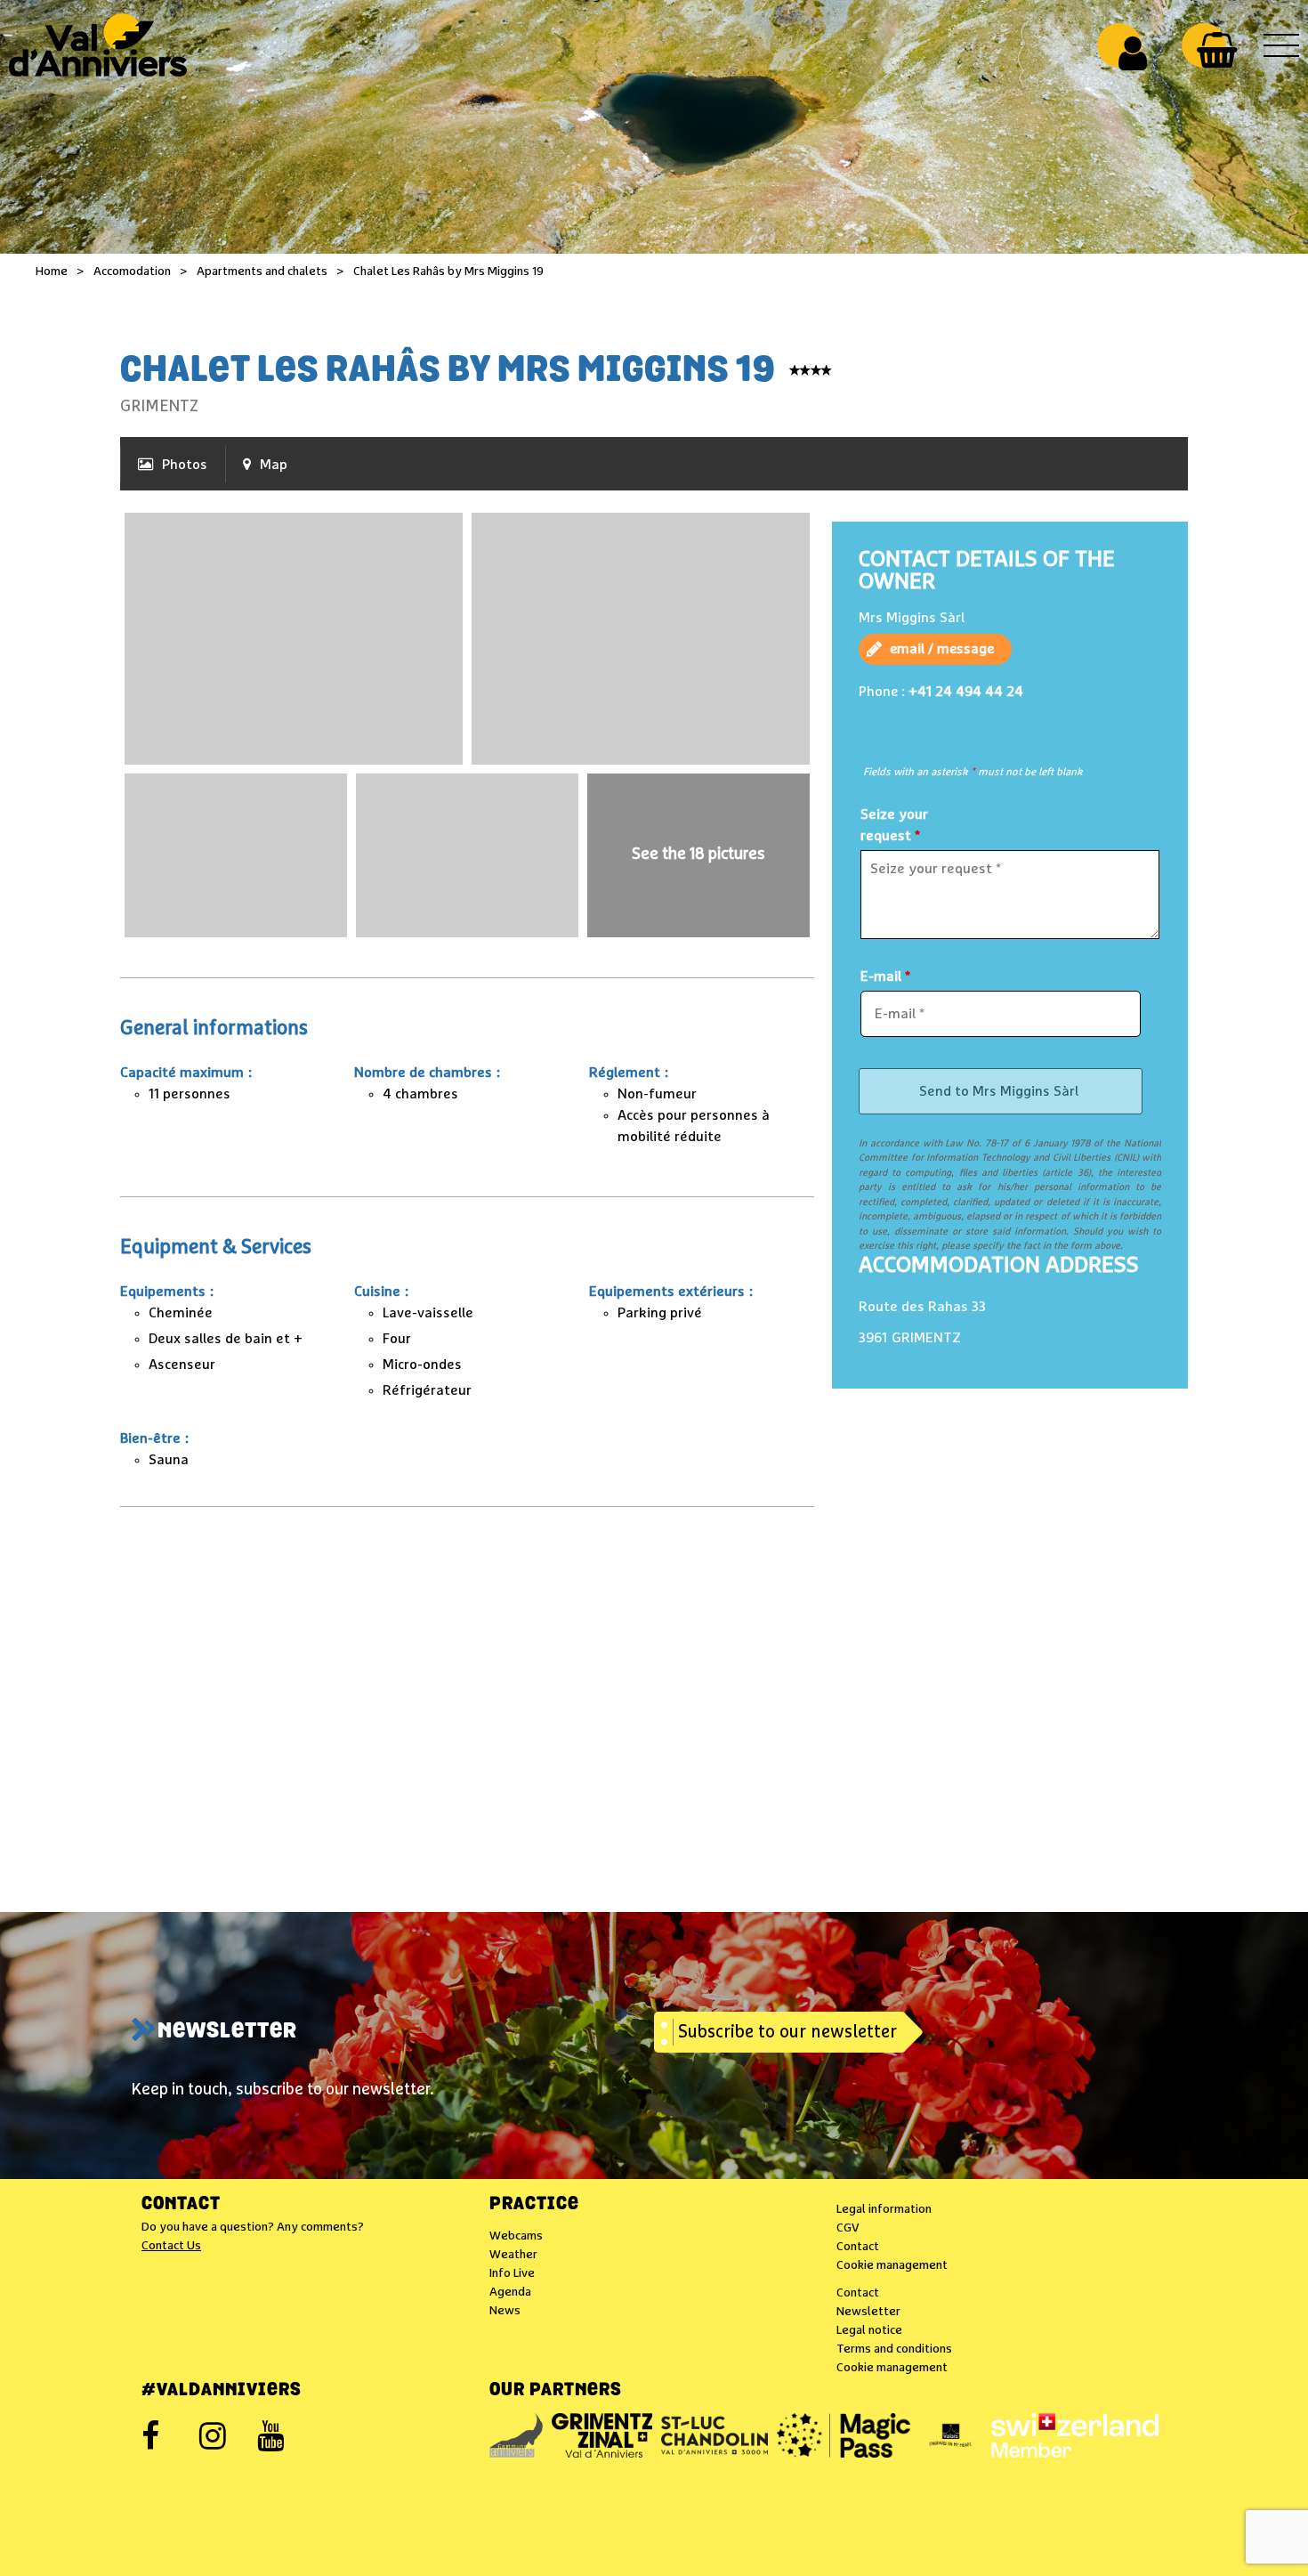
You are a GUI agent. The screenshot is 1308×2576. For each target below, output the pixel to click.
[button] (1217, 50)
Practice (534, 2205)
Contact (181, 2205)
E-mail (885, 976)
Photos (185, 465)
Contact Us (171, 2246)
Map (274, 465)
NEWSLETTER (227, 2032)
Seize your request (894, 825)
